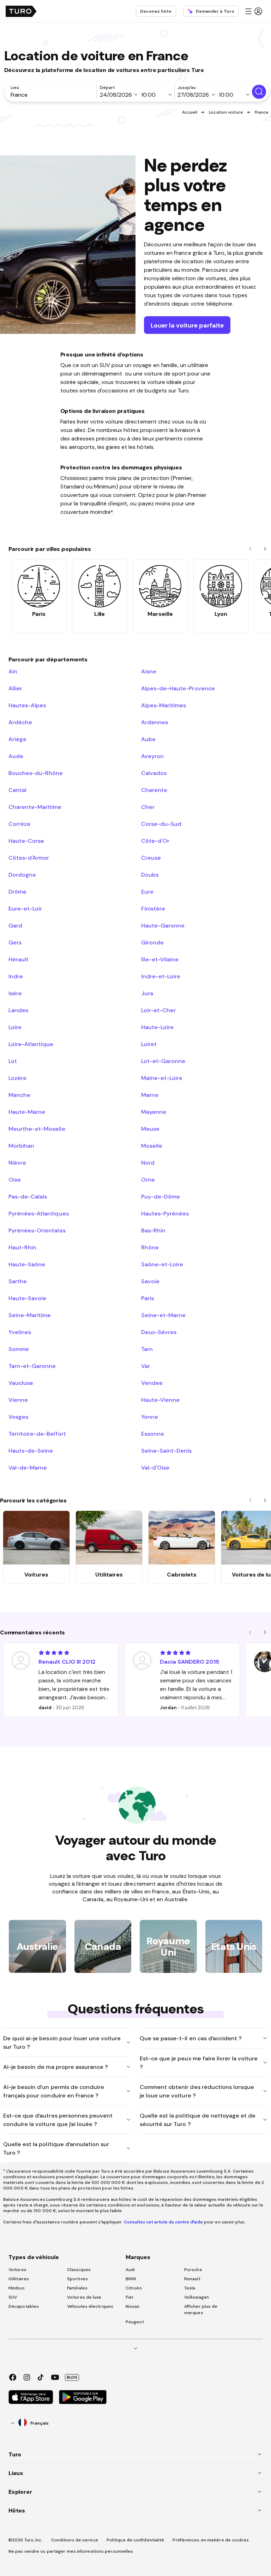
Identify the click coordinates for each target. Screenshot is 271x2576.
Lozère (17, 1078)
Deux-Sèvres (159, 1332)
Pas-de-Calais (28, 1196)
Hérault (19, 959)
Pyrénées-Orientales (37, 1230)
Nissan (133, 2306)
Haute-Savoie (27, 1298)
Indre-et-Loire (161, 976)
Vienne (18, 1400)
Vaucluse (21, 1383)
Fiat (129, 2297)
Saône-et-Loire (162, 1264)
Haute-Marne (27, 1112)
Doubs (150, 875)
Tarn (147, 1349)
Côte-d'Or (155, 841)
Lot (13, 1061)
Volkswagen (197, 2297)
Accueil (190, 112)
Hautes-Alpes (27, 705)
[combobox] (52, 95)
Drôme (17, 891)
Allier (15, 688)
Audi (130, 2270)
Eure (147, 891)
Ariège (17, 739)
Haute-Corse (26, 841)
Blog (72, 2377)
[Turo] (21, 11)
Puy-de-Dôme (161, 1196)
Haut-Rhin (22, 1247)
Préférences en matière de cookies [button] (210, 2540)
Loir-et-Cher (158, 1010)
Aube (148, 739)
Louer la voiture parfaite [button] (187, 325)
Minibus (17, 2288)
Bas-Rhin (153, 1230)
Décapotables (24, 2306)
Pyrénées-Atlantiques (39, 1213)
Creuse (151, 858)
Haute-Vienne (160, 1400)
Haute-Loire (157, 1027)
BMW (131, 2279)
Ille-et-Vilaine (160, 959)
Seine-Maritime (30, 1315)
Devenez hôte (156, 11)
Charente (154, 790)
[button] (253, 11)
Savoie (150, 1281)
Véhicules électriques (90, 2306)
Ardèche (20, 722)
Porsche (193, 2270)
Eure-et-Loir (25, 908)
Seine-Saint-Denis (167, 1451)
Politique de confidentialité (135, 2540)
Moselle (152, 1146)
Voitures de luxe (84, 2297)
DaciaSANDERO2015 (189, 1662)
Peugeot (135, 2322)
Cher (148, 807)
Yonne (150, 1417)
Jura (147, 993)
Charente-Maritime (35, 807)
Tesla (190, 2288)
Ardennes (155, 722)
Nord (148, 1163)
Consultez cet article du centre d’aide (163, 2222)
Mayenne (154, 1112)
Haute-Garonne (163, 925)
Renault (192, 2279)
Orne (148, 1179)
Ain (13, 671)
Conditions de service (75, 2540)
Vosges (18, 1417)
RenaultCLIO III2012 (67, 1662)
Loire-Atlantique (31, 1044)
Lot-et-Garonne (163, 1061)
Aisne (149, 671)
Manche (19, 1095)
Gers (15, 942)
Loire (15, 1027)
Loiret (149, 1044)
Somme (19, 1349)
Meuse (150, 1129)
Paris (147, 1298)
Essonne (153, 1434)
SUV (13, 2297)
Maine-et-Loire (162, 1078)
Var (146, 1366)
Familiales (77, 2288)
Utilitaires (19, 2279)
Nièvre (17, 1163)
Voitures (17, 2270)
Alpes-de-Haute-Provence (178, 688)
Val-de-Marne (28, 1467)
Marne (150, 1095)
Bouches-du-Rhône (36, 773)
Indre (16, 976)
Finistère (153, 908)
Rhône (150, 1247)
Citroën (134, 2288)
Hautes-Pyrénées (165, 1213)
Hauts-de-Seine (31, 1451)
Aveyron (152, 756)
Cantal (17, 790)
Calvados (154, 773)
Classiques (79, 2270)
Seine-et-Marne (163, 1315)
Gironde (152, 942)
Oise (15, 1179)
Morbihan (21, 1146)
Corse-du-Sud (161, 824)
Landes (18, 1010)
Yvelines (20, 1332)
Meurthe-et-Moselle (37, 1129)
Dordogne (22, 875)
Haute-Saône (27, 1264)
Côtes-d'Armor (29, 858)
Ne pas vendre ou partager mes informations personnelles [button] (71, 2551)
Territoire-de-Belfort (37, 1434)
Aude (16, 756)
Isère (15, 993)
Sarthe (18, 1281)
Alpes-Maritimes (164, 705)
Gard (15, 925)
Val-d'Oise (155, 1467)
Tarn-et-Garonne (32, 1366)
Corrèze (19, 824)
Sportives (77, 2279)
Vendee (152, 1383)
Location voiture (226, 112)
